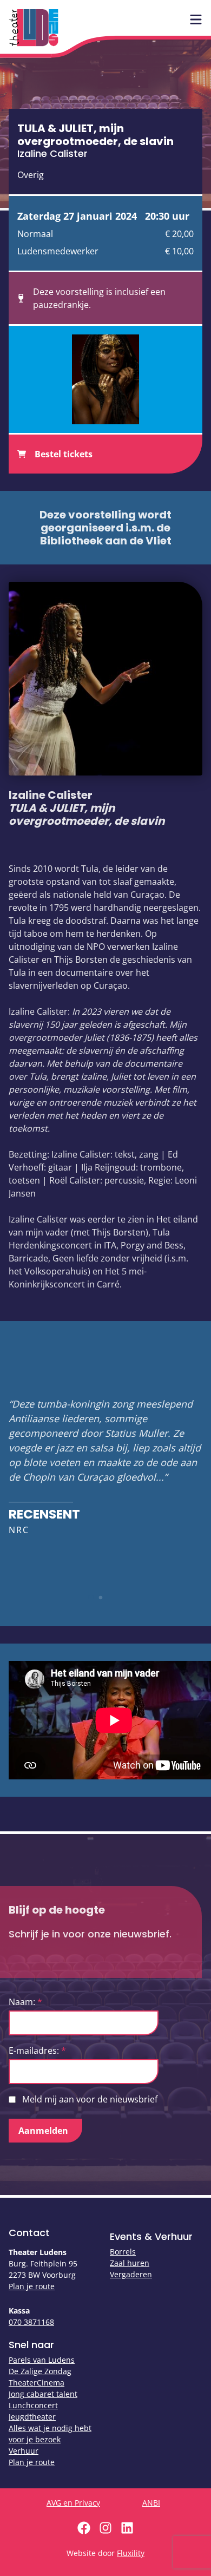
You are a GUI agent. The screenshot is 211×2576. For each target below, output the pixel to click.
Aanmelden (43, 2131)
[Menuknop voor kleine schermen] (196, 19)
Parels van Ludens (42, 2360)
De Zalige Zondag (40, 2371)
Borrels (123, 2252)
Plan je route (32, 2286)
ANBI (151, 2503)
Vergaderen (131, 2274)
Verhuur (24, 2451)
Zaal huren (130, 2263)
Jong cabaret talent (43, 2394)
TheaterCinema (37, 2383)
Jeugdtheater (32, 2417)
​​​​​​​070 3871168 (31, 2322)
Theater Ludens (34, 28)
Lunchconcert (33, 2405)
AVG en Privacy (73, 2503)
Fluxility (131, 2553)
